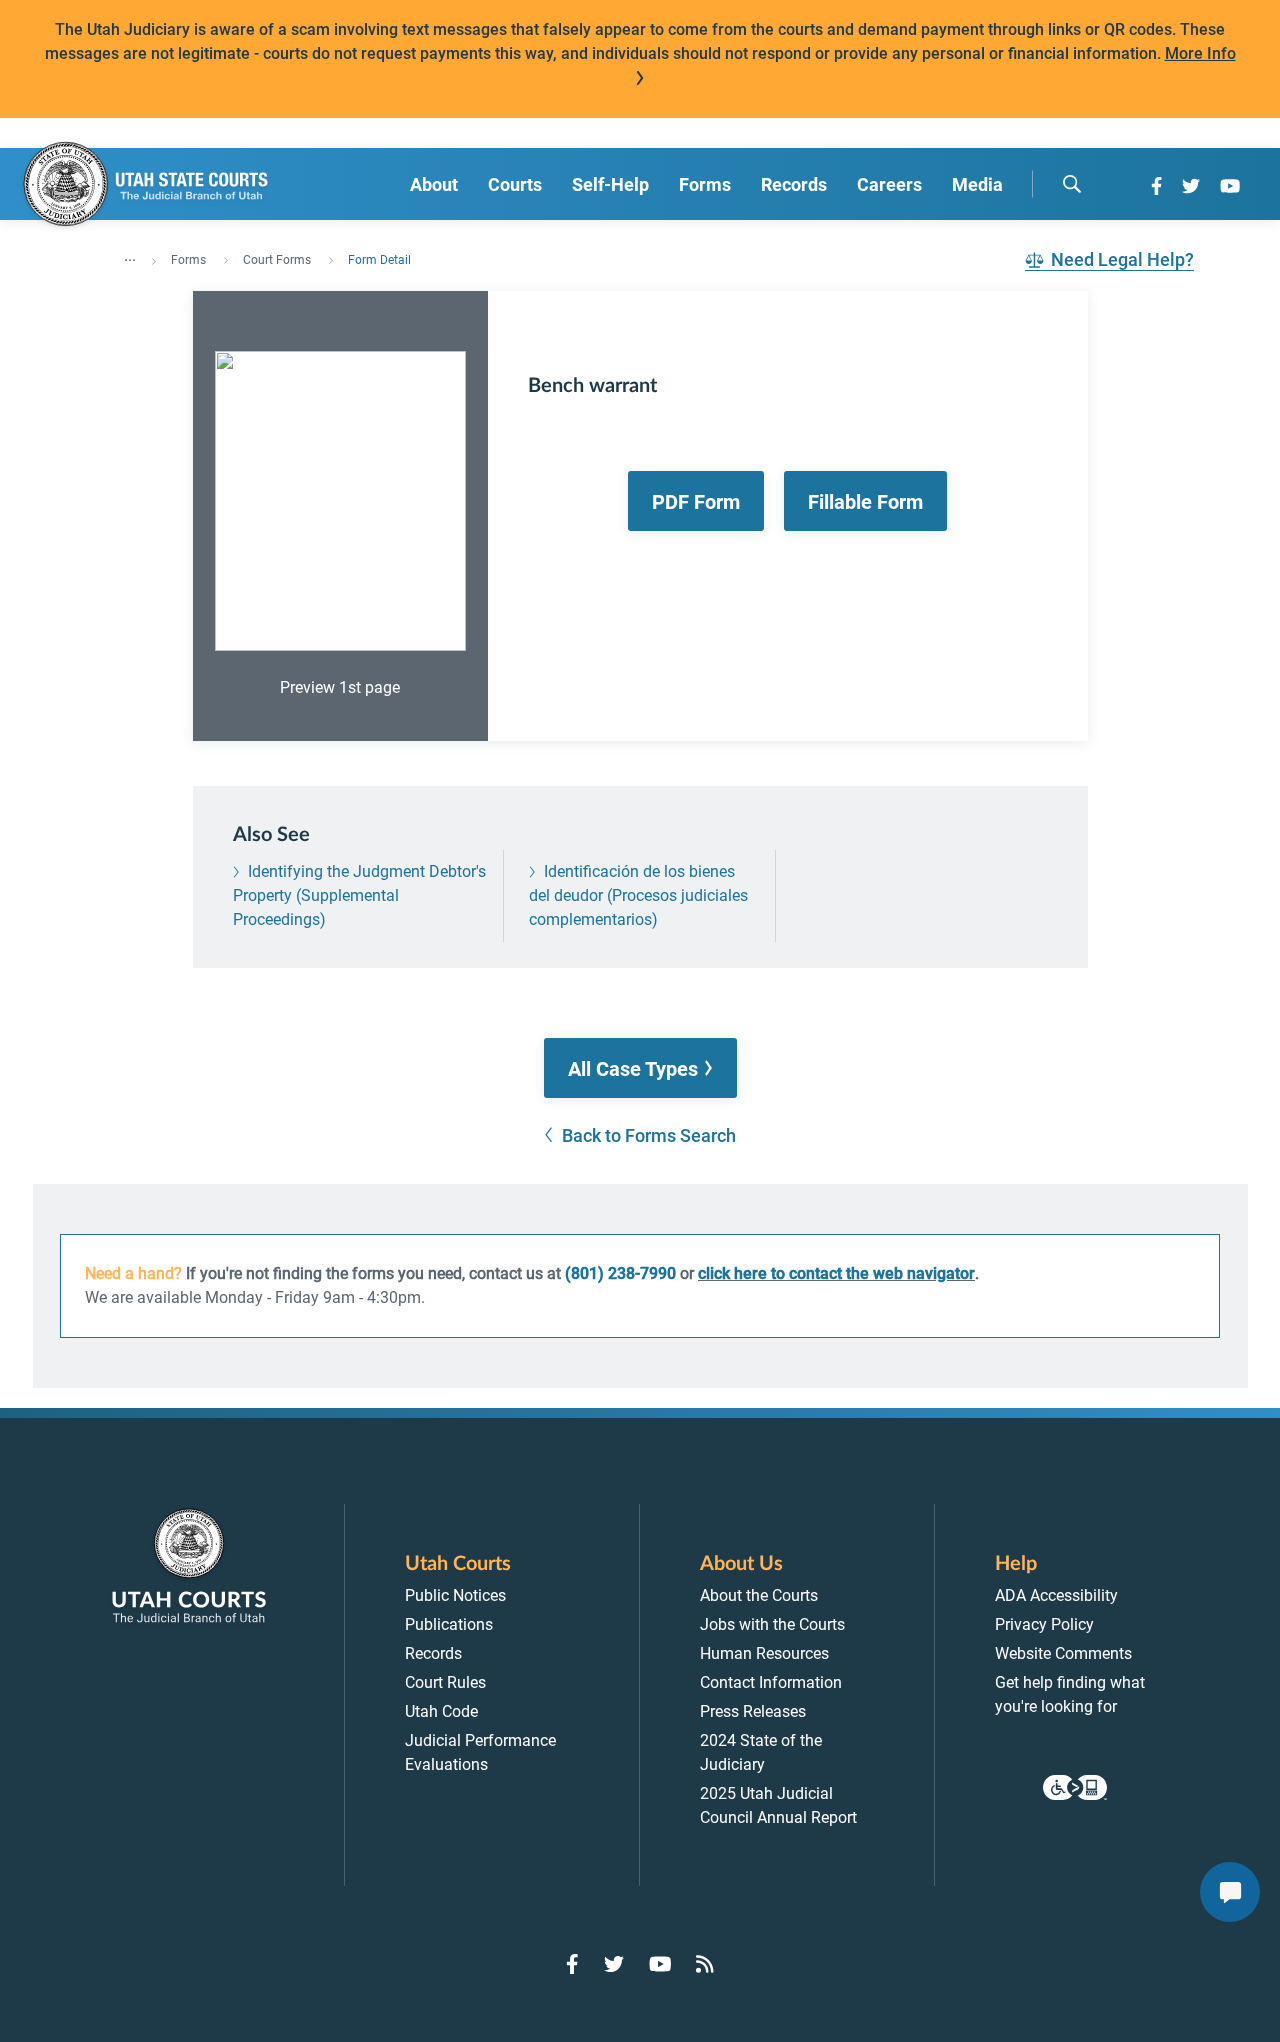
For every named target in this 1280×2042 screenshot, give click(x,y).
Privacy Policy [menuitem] (1044, 1624)
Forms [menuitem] (705, 184)
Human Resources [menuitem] (764, 1653)
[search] (1072, 184)
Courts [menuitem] (515, 184)
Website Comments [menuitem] (1063, 1653)
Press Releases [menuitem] (753, 1711)
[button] (640, 1068)
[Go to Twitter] (1191, 186)
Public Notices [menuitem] (455, 1595)
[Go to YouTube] (1230, 186)
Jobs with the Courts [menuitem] (772, 1624)
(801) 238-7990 (620, 1273)
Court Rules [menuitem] (445, 1682)
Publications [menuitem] (449, 1624)
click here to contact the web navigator (836, 1273)
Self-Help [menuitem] (610, 184)
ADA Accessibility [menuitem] (1056, 1595)
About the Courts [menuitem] (759, 1595)
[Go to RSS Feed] (705, 1964)
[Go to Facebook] (1156, 186)
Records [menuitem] (794, 184)
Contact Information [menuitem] (771, 1682)
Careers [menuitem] (889, 184)
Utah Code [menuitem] (441, 1711)
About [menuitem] (434, 184)
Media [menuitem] (977, 184)
